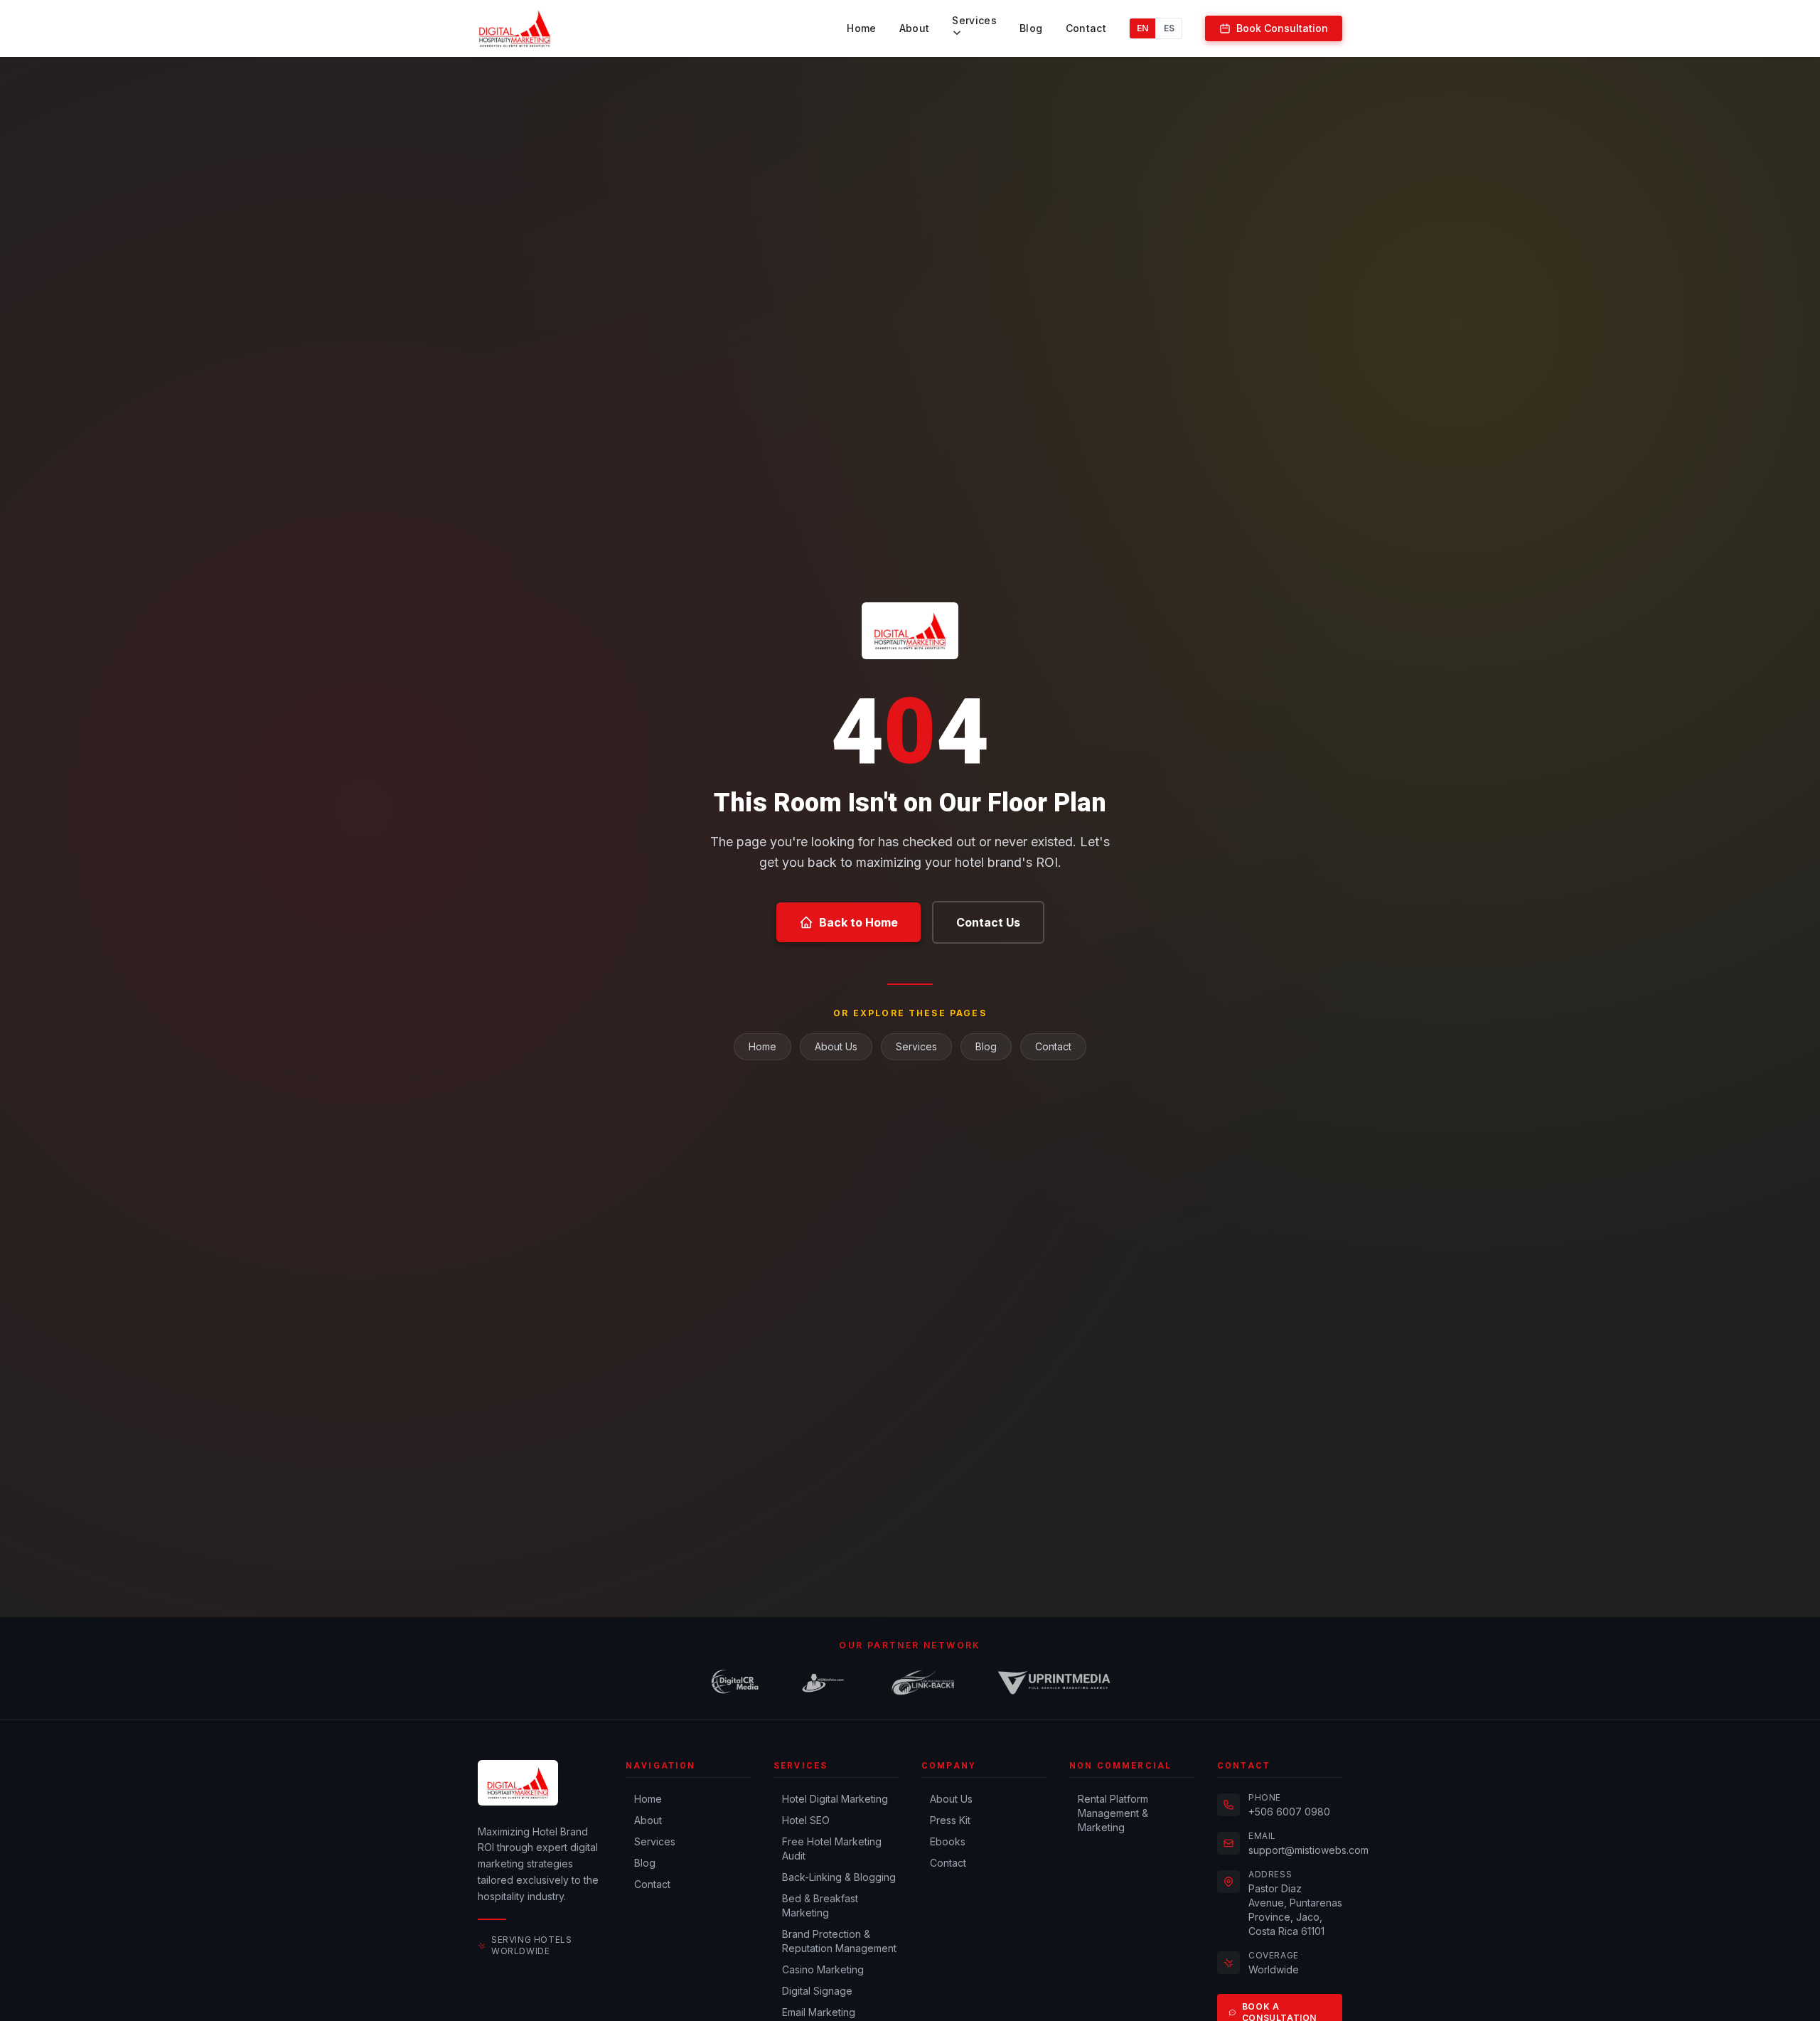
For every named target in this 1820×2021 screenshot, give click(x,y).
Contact (1086, 28)
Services (974, 20)
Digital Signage (817, 1991)
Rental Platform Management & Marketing (1113, 1813)
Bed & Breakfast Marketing (820, 1905)
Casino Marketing (823, 1969)
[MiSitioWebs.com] (823, 1683)
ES (1169, 28)
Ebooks (948, 1841)
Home (861, 28)
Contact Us (988, 922)
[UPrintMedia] (1054, 1683)
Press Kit (950, 1820)
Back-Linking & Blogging (839, 1877)
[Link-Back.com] (924, 1683)
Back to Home (858, 922)
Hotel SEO (806, 1820)
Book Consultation (1282, 28)
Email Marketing (819, 2012)
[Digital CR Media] (735, 1683)
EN (1142, 28)
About (915, 28)
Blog (1031, 28)
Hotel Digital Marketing (835, 1799)
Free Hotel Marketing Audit (832, 1849)
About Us (836, 1046)
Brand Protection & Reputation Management (839, 1941)
